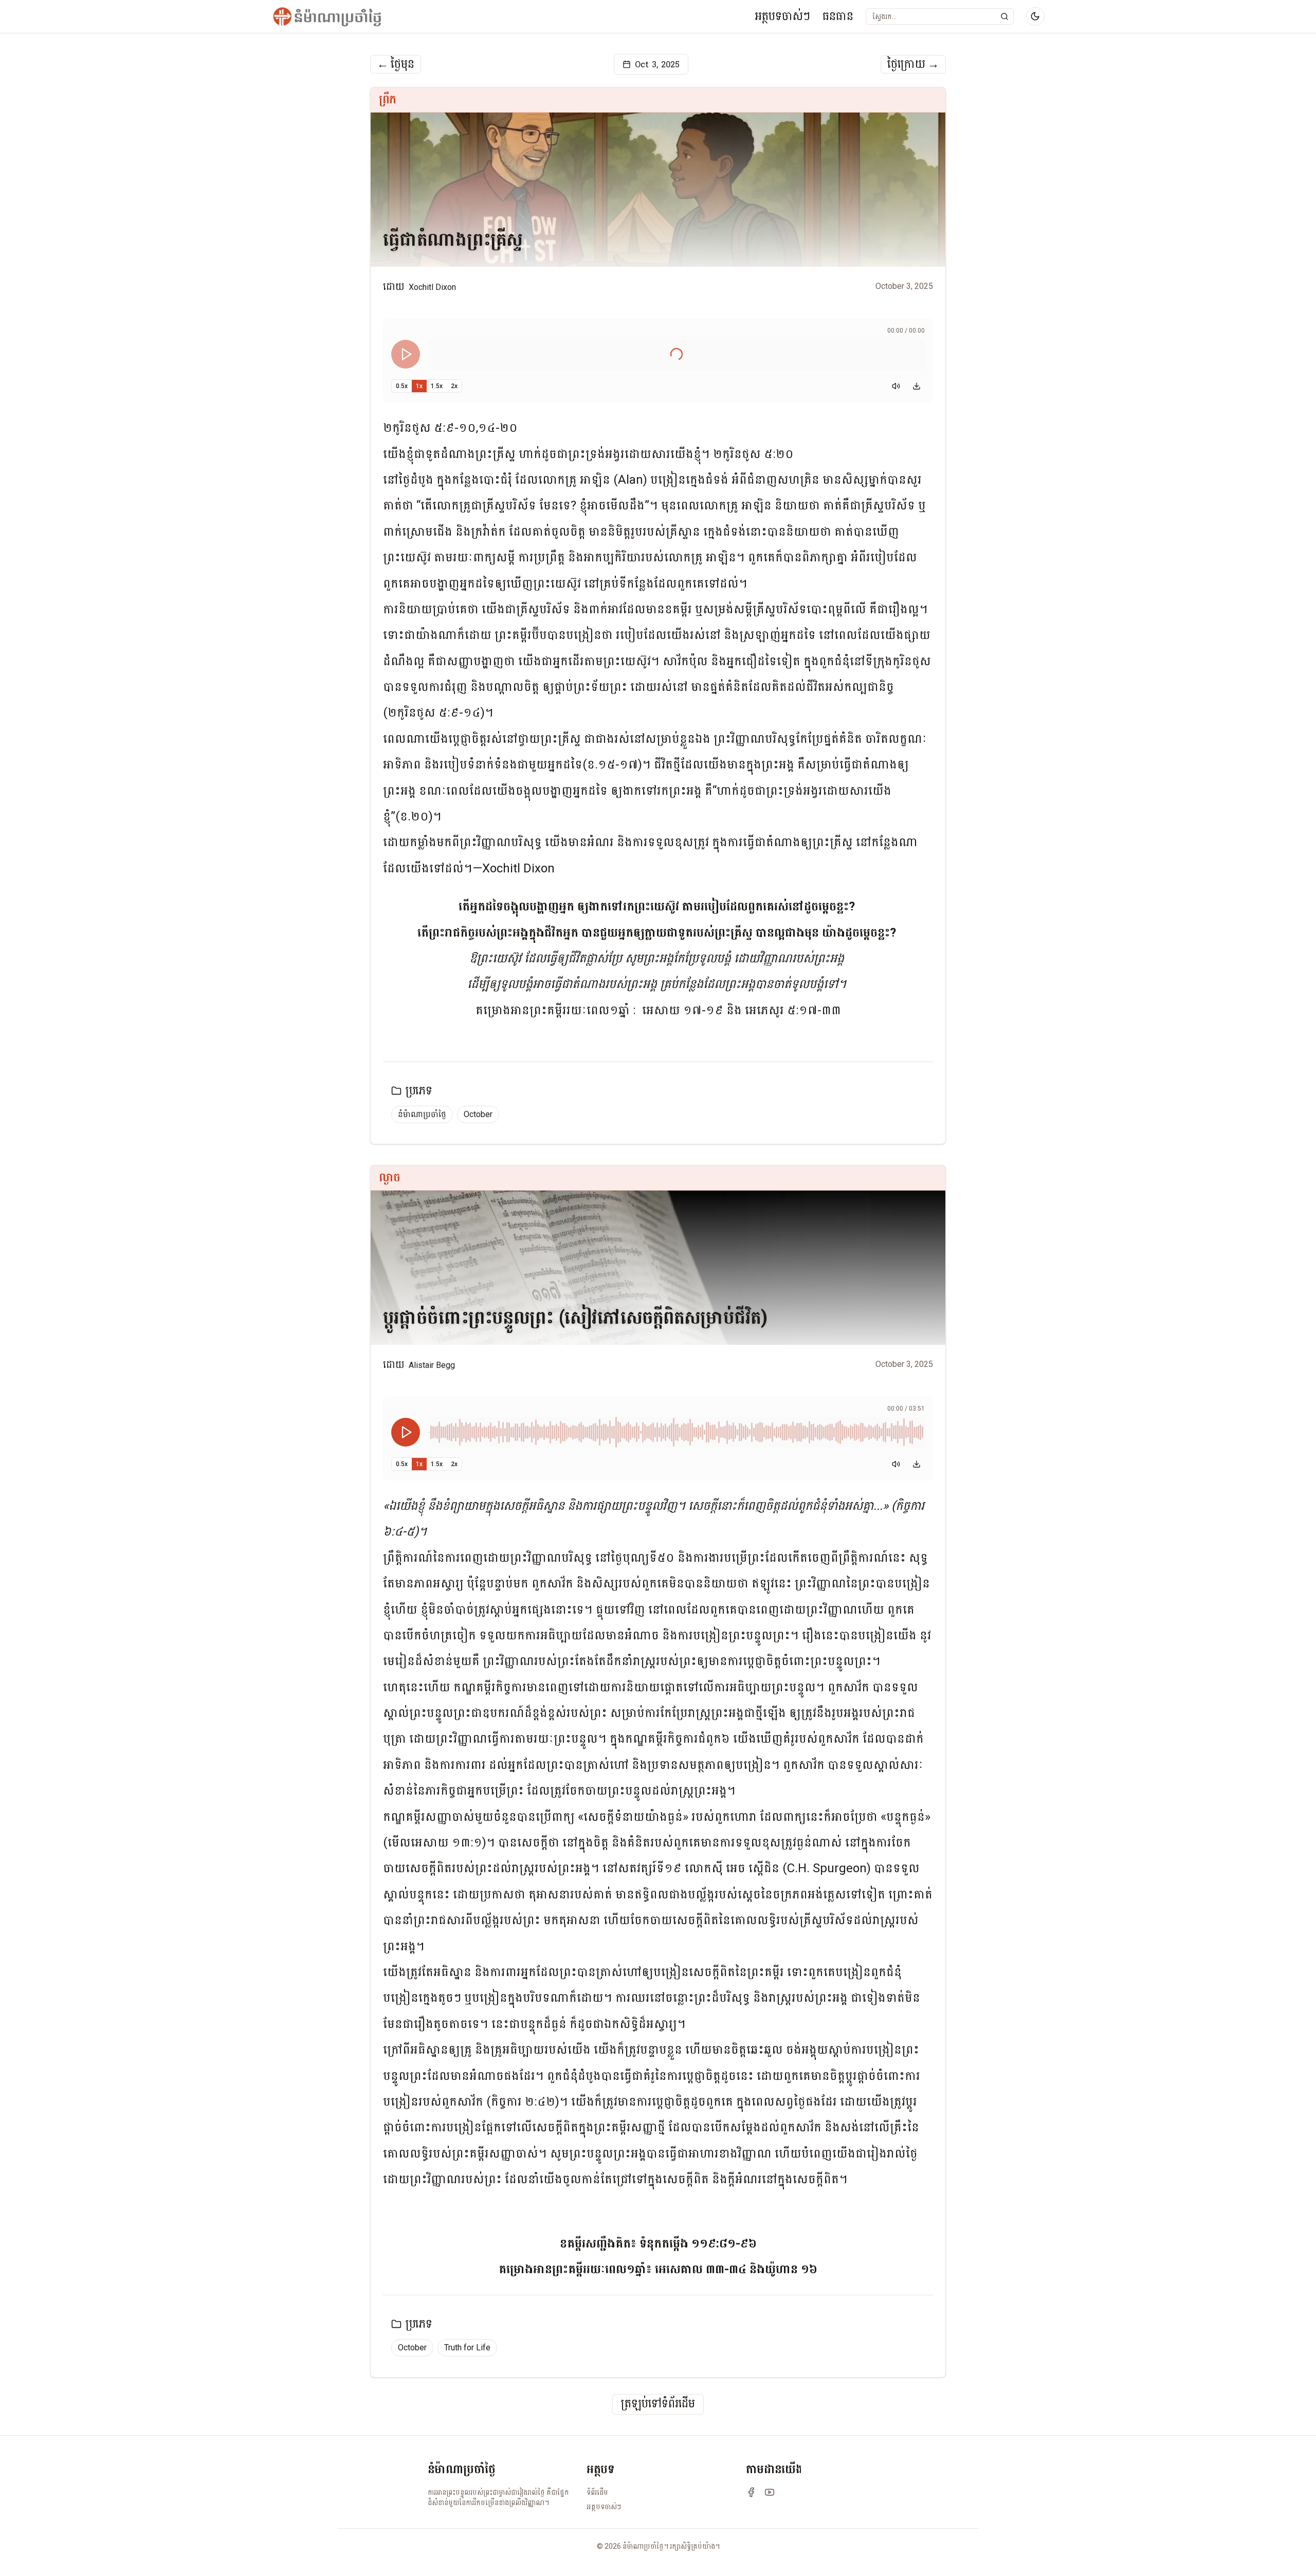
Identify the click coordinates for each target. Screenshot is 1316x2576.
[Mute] (896, 386)
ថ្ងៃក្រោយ (913, 64)
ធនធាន (838, 16)
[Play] (406, 354)
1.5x (437, 386)
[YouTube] (770, 2492)
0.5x (402, 386)
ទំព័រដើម (597, 2492)
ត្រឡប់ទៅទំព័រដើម (658, 2404)
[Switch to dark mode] (1035, 16)
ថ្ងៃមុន (396, 64)
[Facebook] (751, 2492)
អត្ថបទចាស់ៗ (782, 16)
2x (454, 386)
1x (419, 386)
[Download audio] (917, 386)
